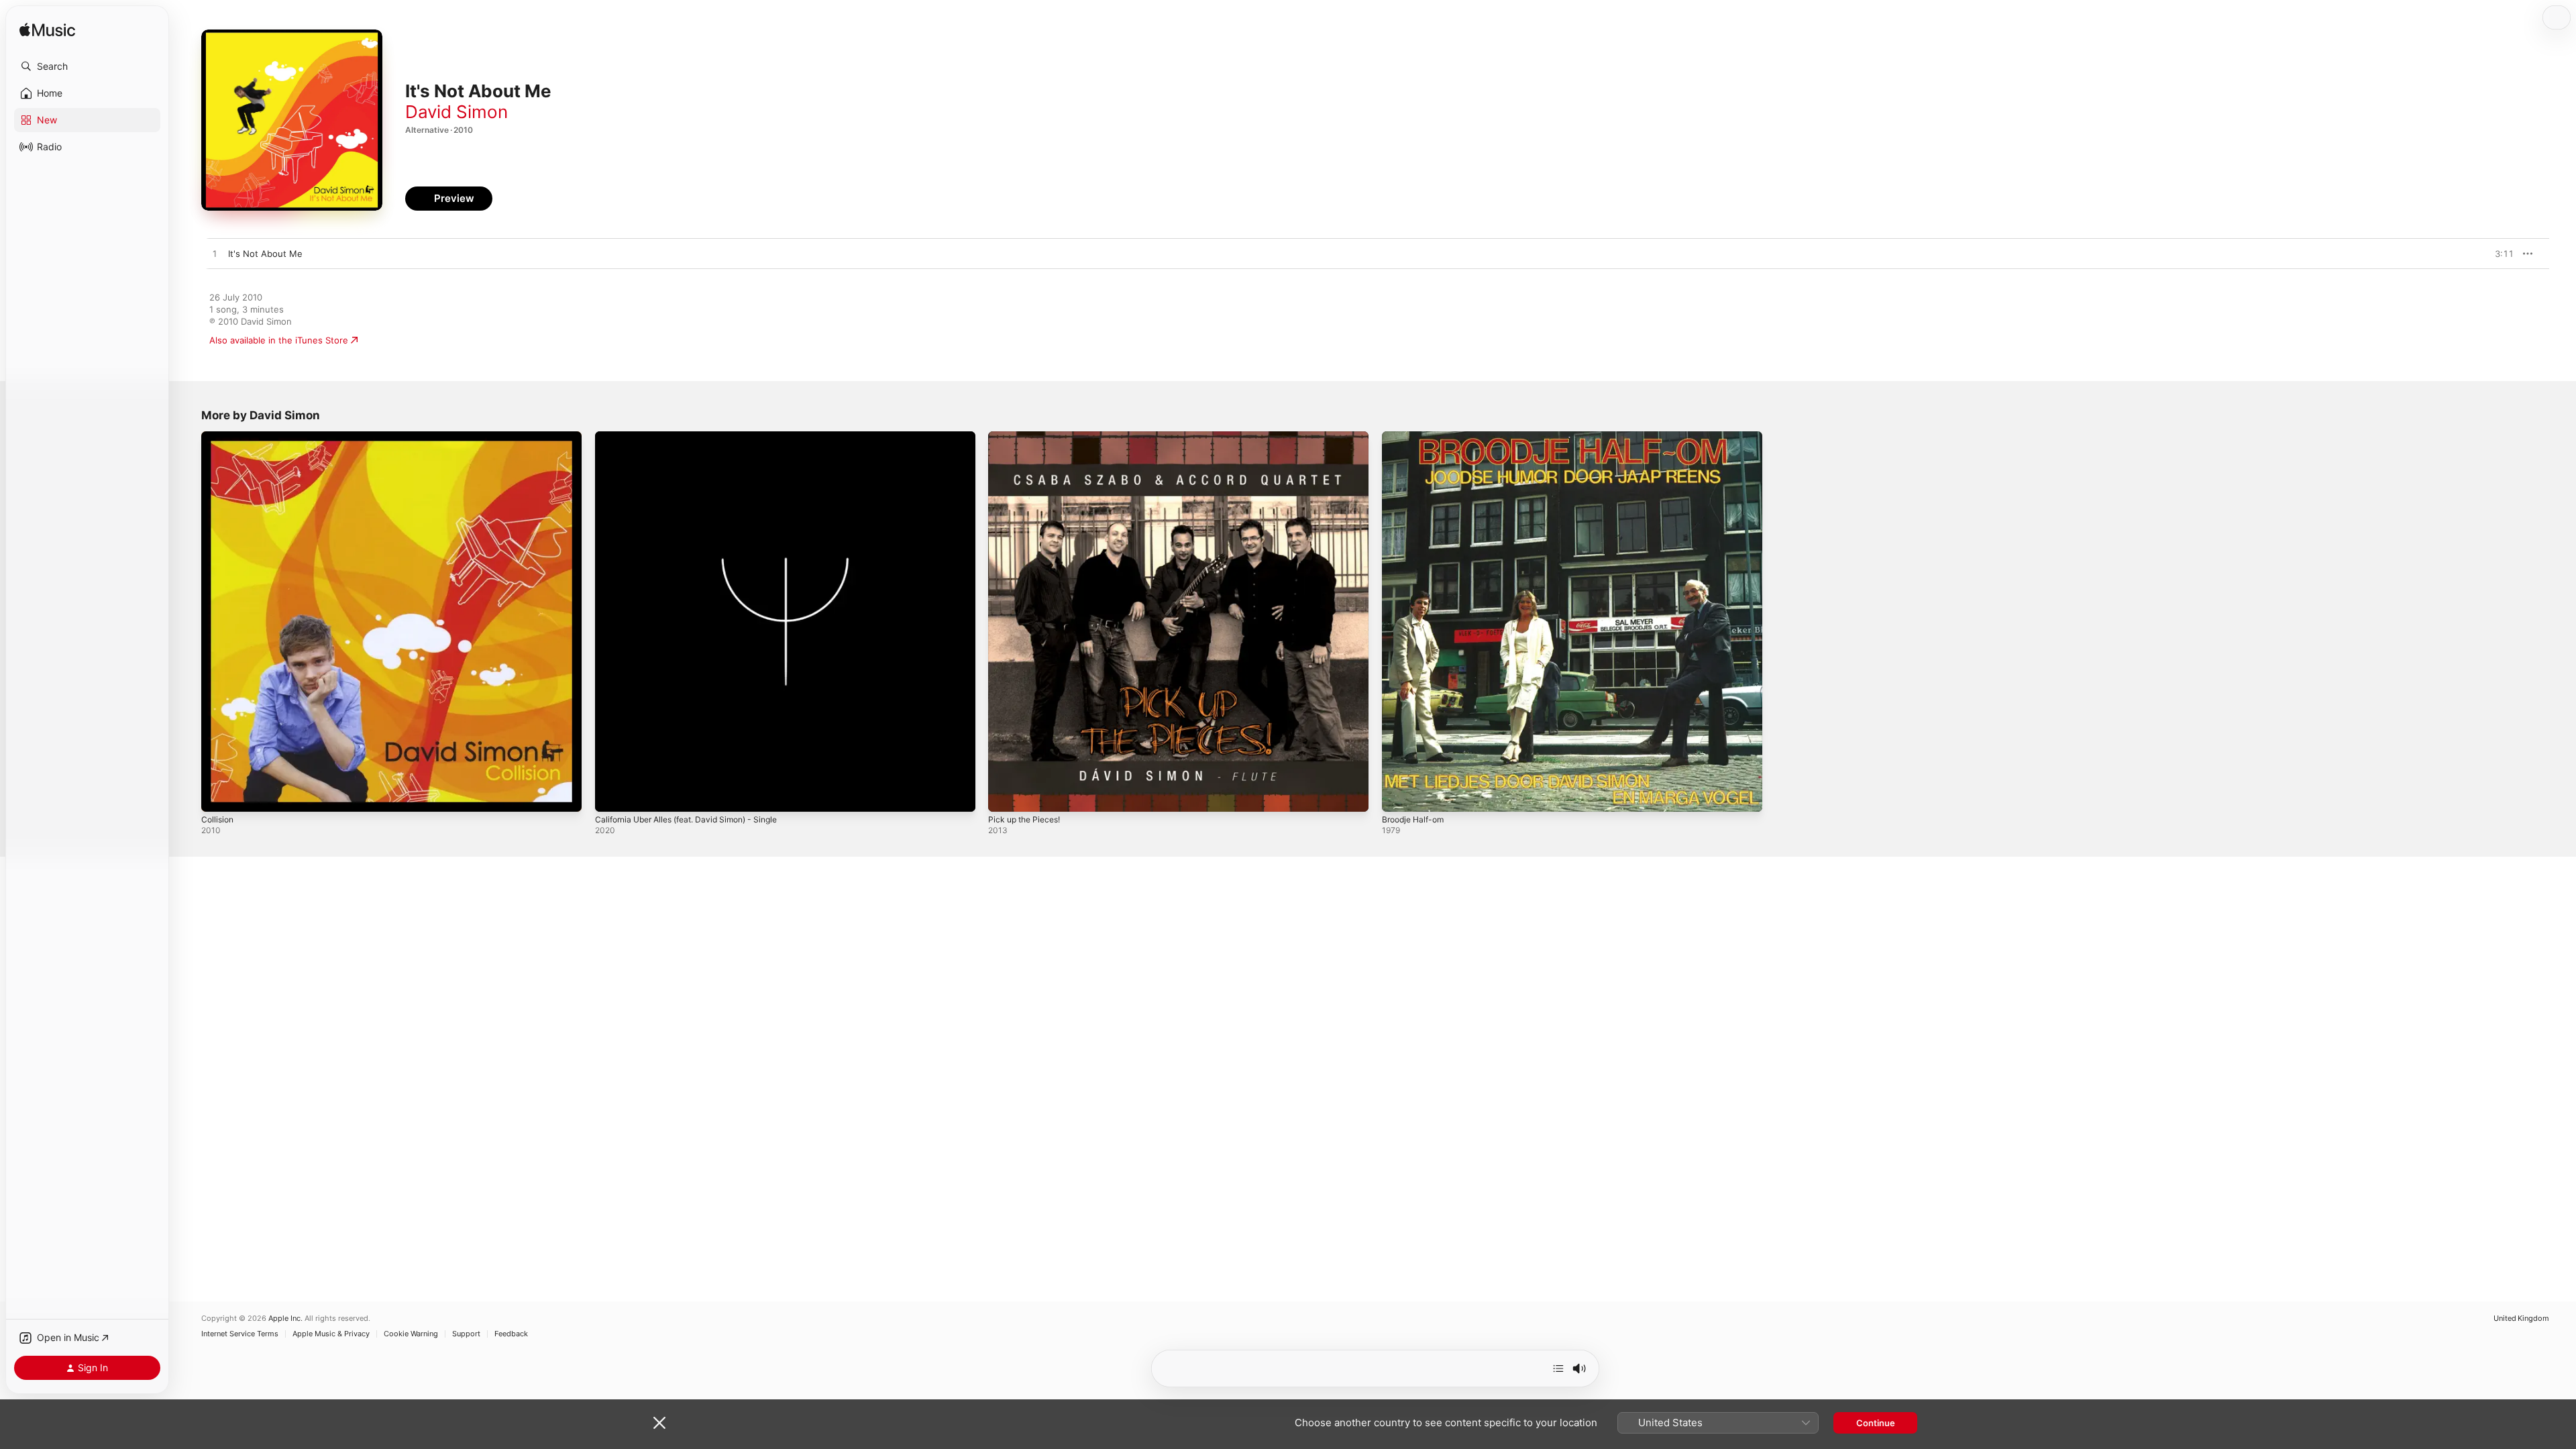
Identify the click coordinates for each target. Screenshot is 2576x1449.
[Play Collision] (218, 795)
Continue (1876, 1423)
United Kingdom (2521, 1319)
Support (466, 1334)
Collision (219, 437)
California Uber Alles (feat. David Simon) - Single (696, 437)
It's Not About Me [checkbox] (265, 254)
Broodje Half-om (1416, 437)
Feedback (511, 1334)
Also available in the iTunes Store (279, 340)
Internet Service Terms (240, 1334)
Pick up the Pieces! (1028, 437)
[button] (87, 66)
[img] (47, 31)
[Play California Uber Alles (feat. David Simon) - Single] (612, 795)
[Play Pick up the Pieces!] (1005, 795)
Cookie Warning (411, 1334)
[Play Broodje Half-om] (1399, 795)
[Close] (659, 1423)
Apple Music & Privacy (331, 1334)
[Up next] (1558, 1368)
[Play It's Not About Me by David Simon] (215, 254)
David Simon (457, 112)
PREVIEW (2499, 254)
